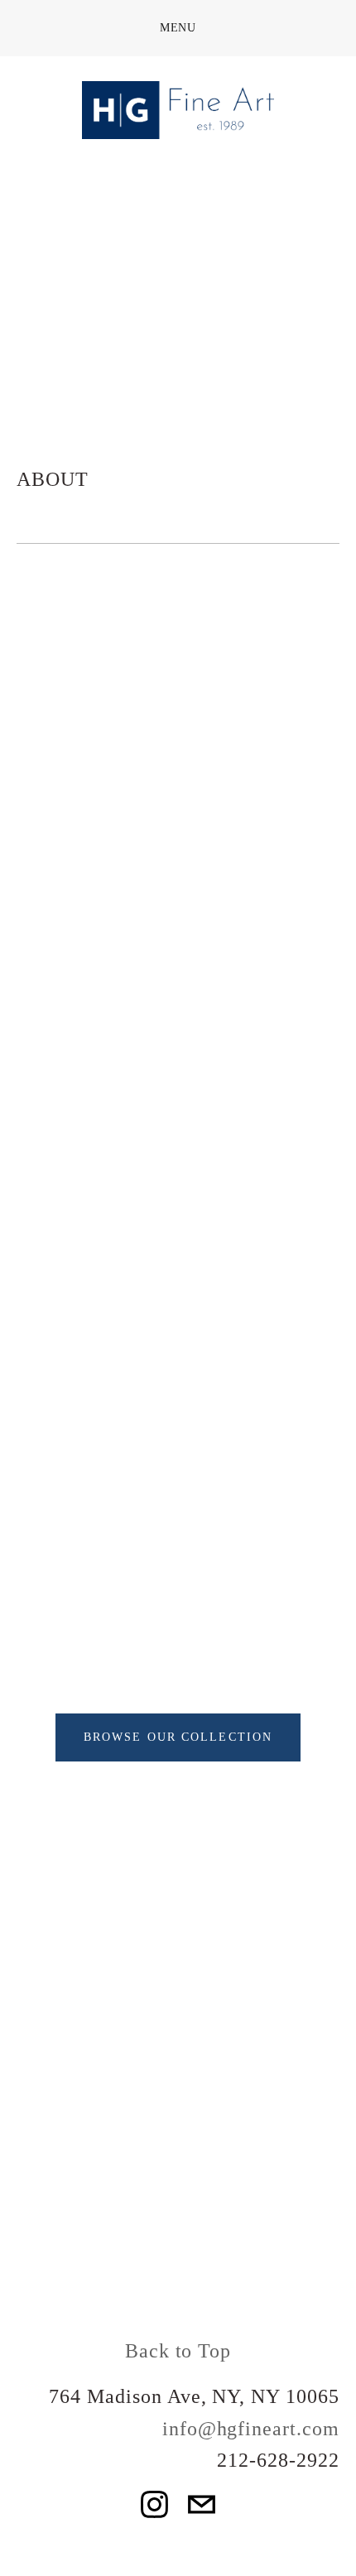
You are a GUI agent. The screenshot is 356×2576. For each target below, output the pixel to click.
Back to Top (178, 2351)
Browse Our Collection (178, 1737)
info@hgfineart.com (251, 2429)
